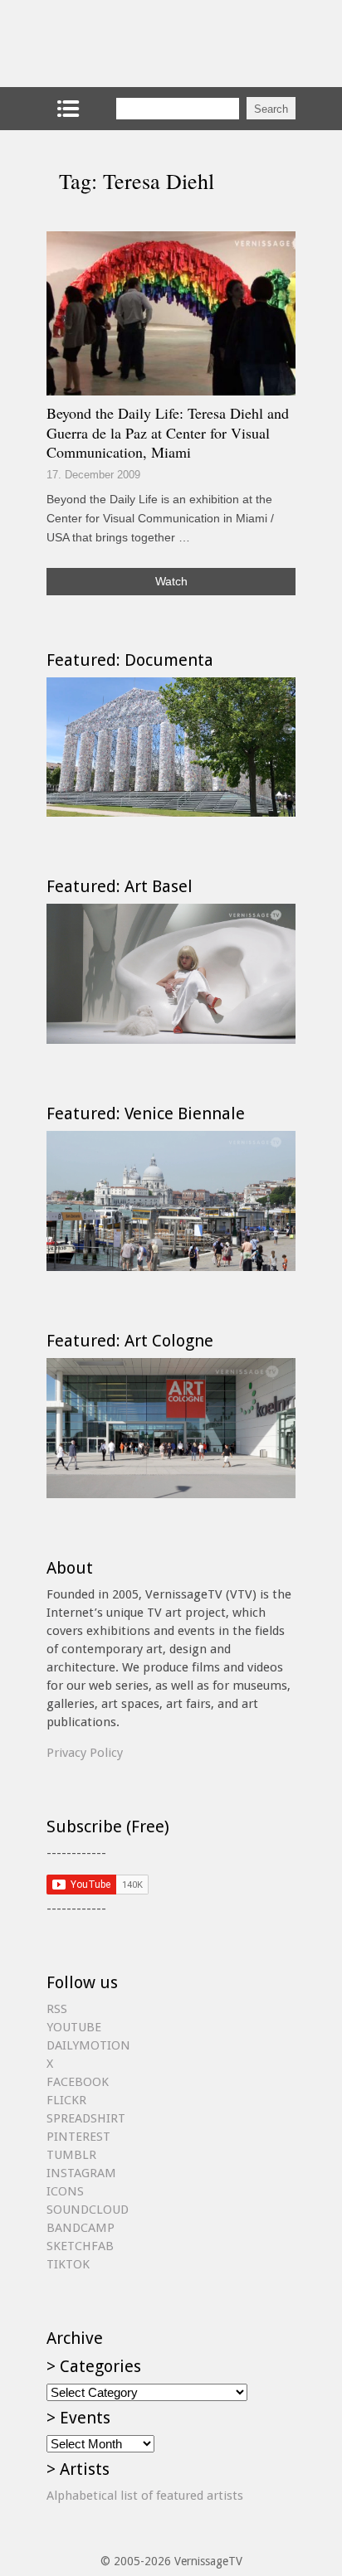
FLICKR (66, 2100)
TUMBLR (71, 2155)
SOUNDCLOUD (88, 2210)
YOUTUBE (74, 2027)
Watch (171, 581)
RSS (57, 2009)
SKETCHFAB (80, 2246)
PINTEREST (78, 2137)
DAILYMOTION (88, 2045)
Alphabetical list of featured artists (145, 2496)
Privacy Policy (85, 1753)
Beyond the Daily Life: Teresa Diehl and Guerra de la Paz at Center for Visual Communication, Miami (168, 432)
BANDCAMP (81, 2228)
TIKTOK (68, 2264)
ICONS (65, 2191)
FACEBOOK (78, 2082)
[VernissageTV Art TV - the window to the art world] (129, 44)
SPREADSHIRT (86, 2118)
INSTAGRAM (81, 2173)
